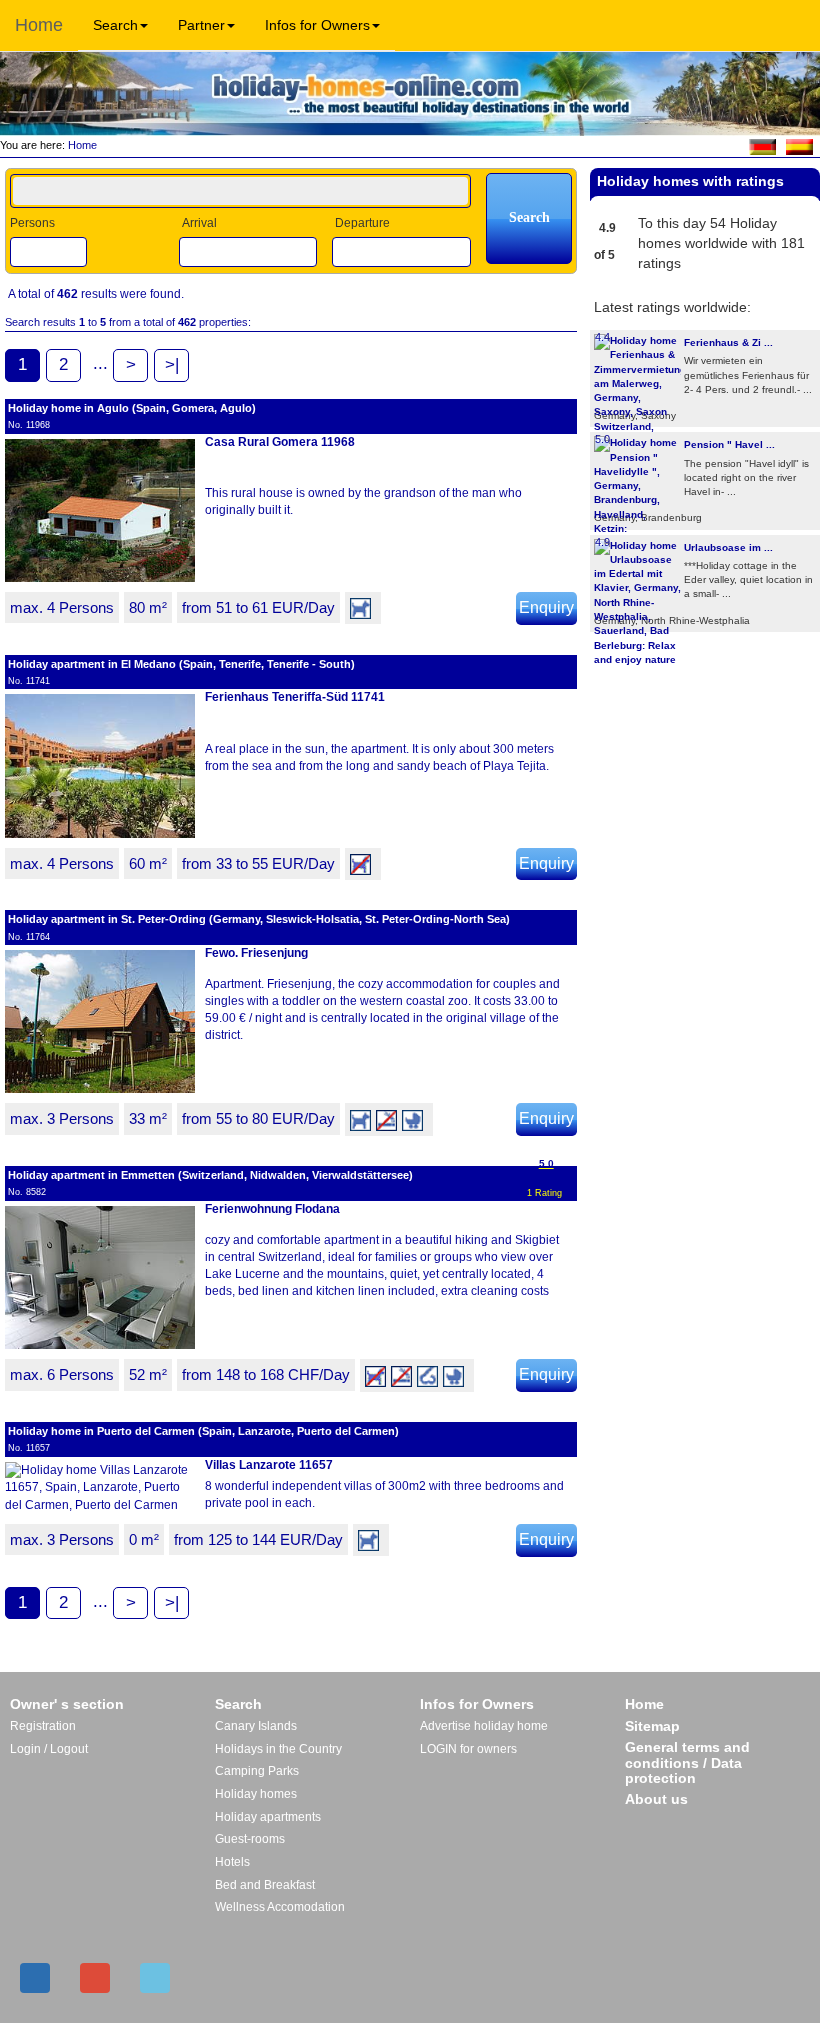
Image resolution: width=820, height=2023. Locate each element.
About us (656, 1799)
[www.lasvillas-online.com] (799, 146)
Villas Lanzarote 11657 (269, 1465)
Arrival (199, 223)
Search (115, 25)
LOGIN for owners (468, 1749)
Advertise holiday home (484, 1726)
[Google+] (95, 1978)
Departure (362, 223)
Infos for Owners (317, 25)
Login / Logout (49, 1749)
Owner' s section (67, 1704)
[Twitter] (155, 1978)
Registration (43, 1726)
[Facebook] (35, 1978)
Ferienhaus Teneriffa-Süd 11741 (295, 697)
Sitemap (652, 1726)
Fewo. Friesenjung (256, 953)
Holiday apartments (268, 1817)
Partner (201, 25)
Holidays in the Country (278, 1749)
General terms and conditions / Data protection (687, 1762)
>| (172, 364)
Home (39, 25)
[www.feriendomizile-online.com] (762, 146)
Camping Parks (257, 1771)
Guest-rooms (250, 1839)
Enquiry (546, 607)
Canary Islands (256, 1726)
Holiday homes (256, 1794)
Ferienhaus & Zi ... (728, 342)
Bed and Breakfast (265, 1885)
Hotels (232, 1862)
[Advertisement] (705, 697)
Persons (32, 223)
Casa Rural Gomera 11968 (280, 442)
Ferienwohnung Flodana (272, 1209)
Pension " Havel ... (729, 444)
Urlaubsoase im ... (728, 547)
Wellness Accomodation (280, 1907)
